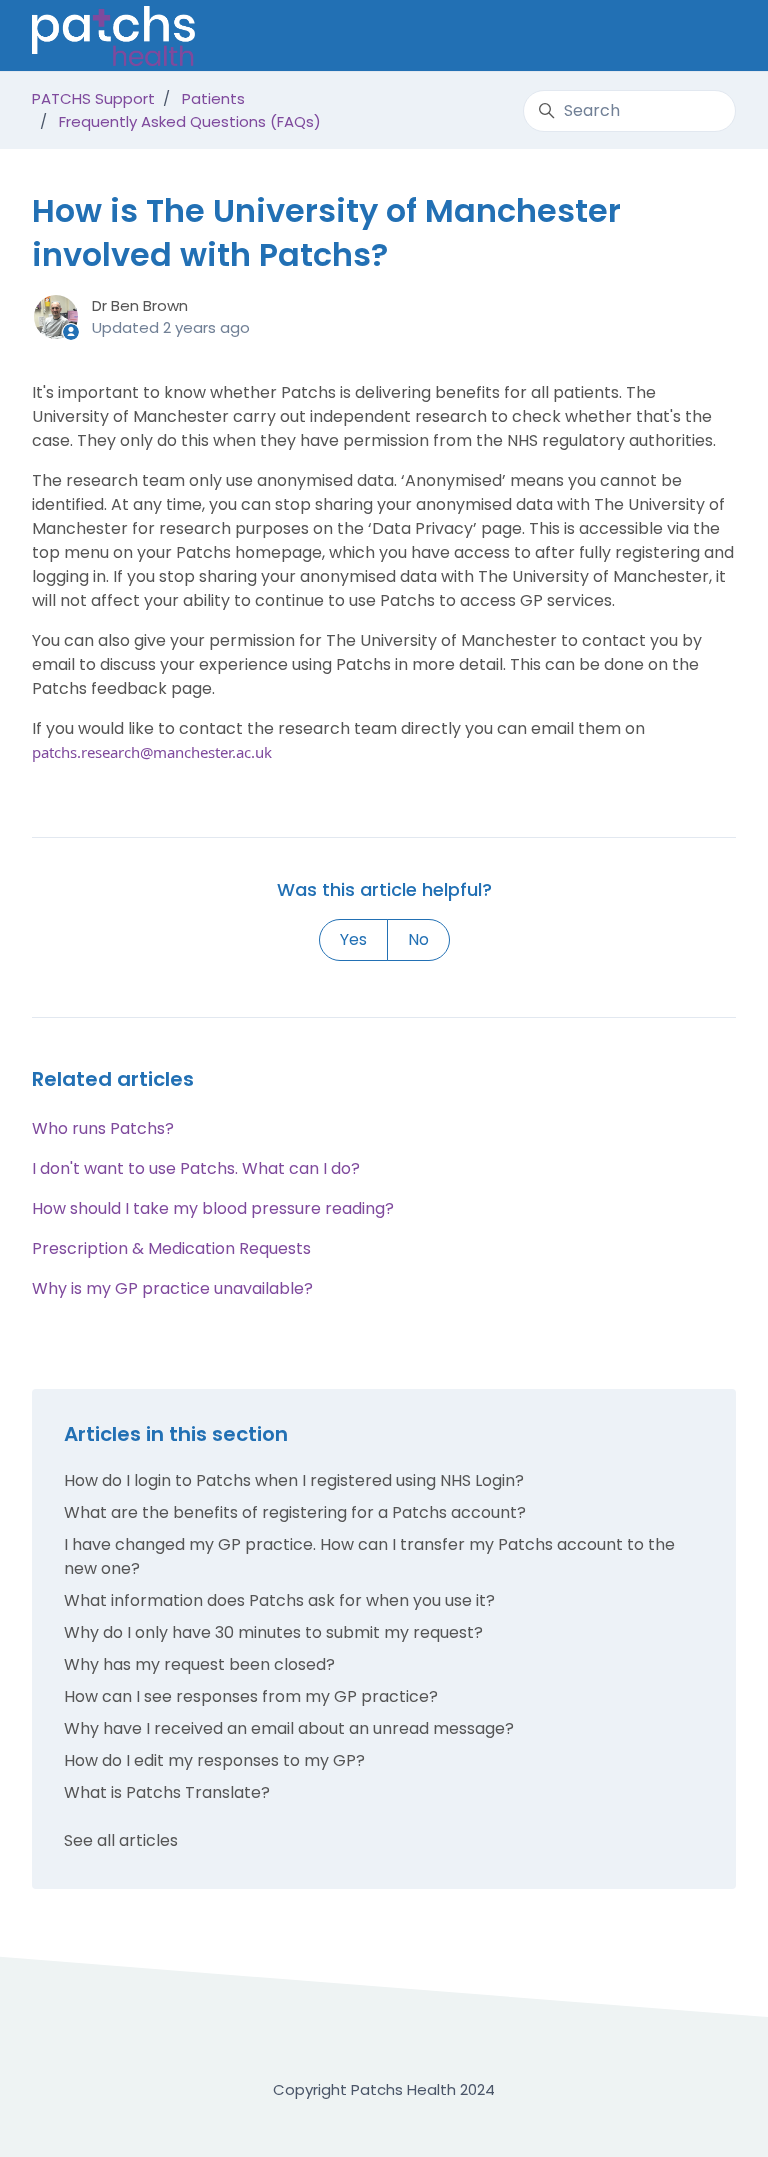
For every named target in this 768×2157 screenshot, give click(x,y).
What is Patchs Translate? (167, 1792)
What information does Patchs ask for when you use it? (279, 1600)
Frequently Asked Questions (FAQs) (190, 121)
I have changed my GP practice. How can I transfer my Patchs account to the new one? (369, 1556)
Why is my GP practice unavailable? (172, 1288)
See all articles (121, 1840)
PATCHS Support (93, 98)
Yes (353, 939)
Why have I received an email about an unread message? (289, 1728)
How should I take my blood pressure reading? (213, 1208)
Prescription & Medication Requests (171, 1248)
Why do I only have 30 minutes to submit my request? (273, 1632)
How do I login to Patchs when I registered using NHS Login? (294, 1480)
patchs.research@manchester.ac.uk (152, 752)
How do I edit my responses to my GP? (214, 1760)
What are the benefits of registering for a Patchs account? (295, 1512)
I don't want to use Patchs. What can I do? (196, 1168)
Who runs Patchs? (103, 1128)
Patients (213, 98)
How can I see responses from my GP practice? (251, 1696)
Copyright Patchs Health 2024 (384, 2089)
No (418, 939)
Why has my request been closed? (199, 1664)
